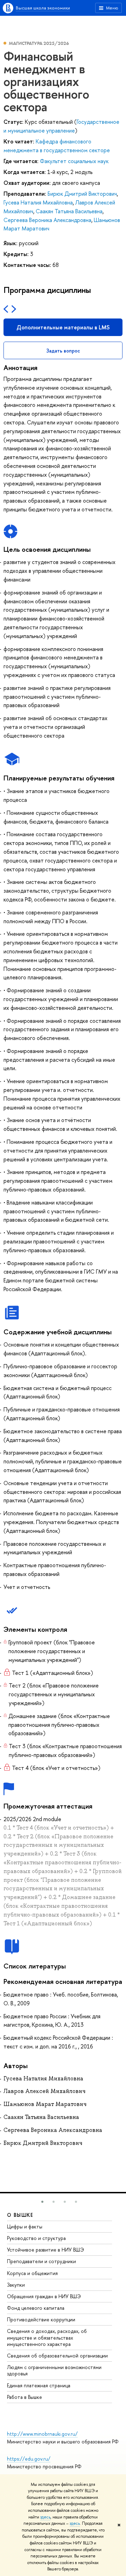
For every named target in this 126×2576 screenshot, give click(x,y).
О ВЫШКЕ (20, 2215)
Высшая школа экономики (43, 8)
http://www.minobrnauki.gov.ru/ (42, 2434)
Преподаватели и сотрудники (41, 2261)
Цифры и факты (25, 2226)
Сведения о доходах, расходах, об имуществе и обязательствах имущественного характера (47, 2337)
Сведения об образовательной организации (57, 2356)
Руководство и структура (36, 2238)
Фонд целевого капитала (36, 2308)
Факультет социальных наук (74, 161)
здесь (45, 2517)
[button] (42, 2202)
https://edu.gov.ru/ (29, 2459)
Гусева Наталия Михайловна (38, 202)
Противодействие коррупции (41, 2319)
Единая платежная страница (39, 2385)
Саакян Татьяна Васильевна (69, 211)
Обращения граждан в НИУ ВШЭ (44, 2296)
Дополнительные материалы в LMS (63, 327)
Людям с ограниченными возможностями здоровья (54, 2370)
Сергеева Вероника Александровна (47, 220)
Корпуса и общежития (32, 2273)
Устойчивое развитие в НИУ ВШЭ (45, 2250)
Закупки (16, 2285)
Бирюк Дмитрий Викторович (82, 194)
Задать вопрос (63, 351)
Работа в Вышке (24, 2397)
